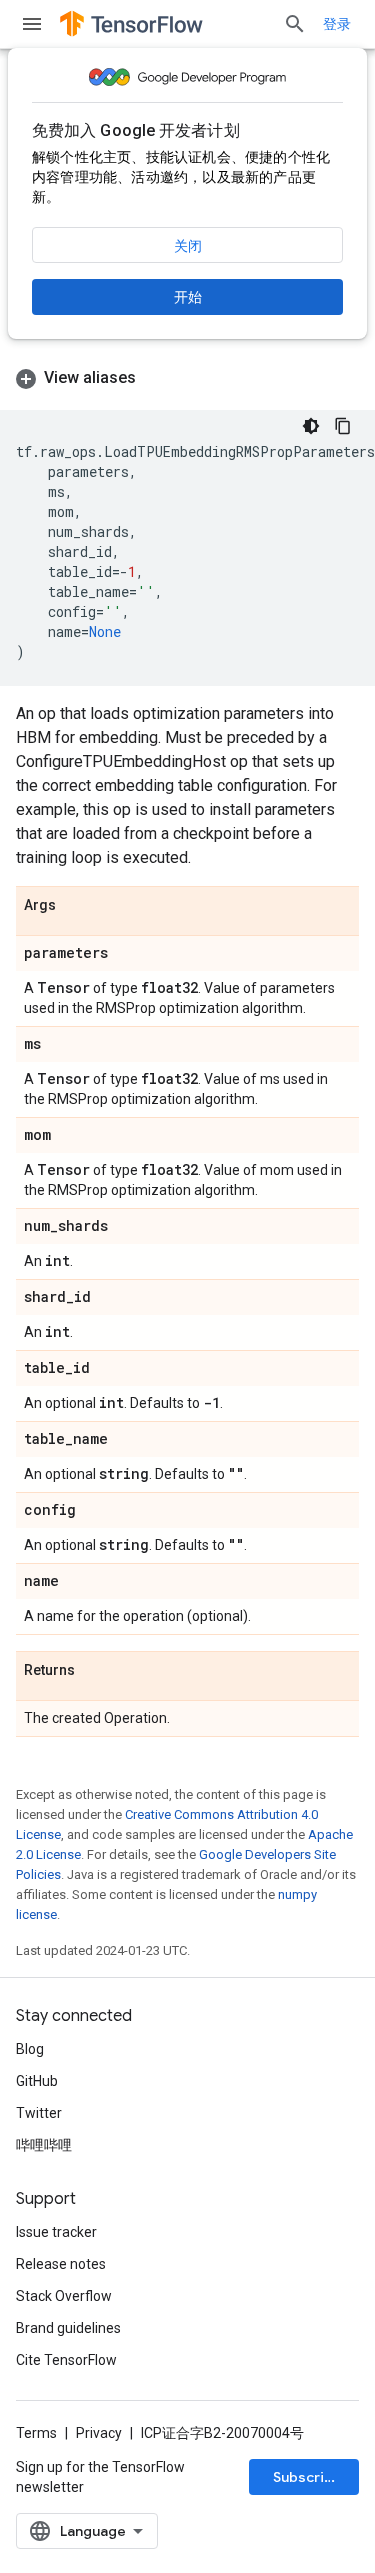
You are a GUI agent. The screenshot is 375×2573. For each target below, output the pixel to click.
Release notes (61, 2264)
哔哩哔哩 (44, 2145)
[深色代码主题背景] (311, 426)
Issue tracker (56, 2232)
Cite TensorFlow (66, 2360)
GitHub (37, 2081)
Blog (30, 2049)
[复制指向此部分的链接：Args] (76, 906)
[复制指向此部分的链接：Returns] (95, 1671)
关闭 (188, 246)
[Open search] (295, 24)
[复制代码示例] (343, 426)
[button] (187, 378)
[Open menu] (32, 24)
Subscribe (307, 2477)
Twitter (39, 2113)
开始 (188, 297)
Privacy (99, 2433)
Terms (36, 2433)
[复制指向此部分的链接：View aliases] (156, 378)
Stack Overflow (64, 2296)
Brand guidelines (68, 2328)
